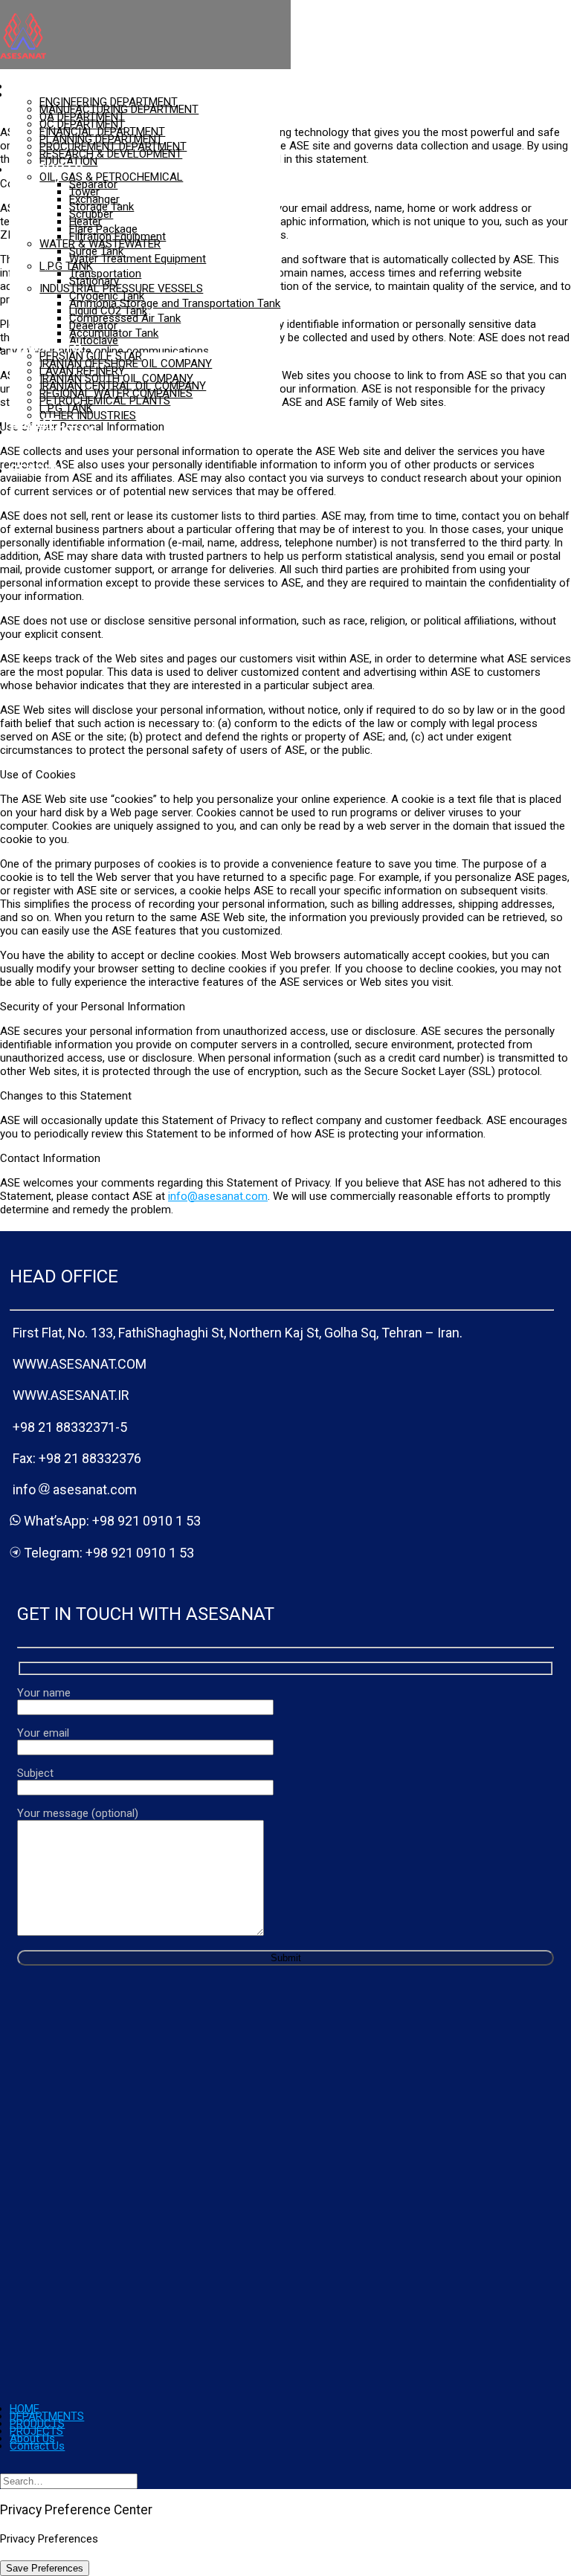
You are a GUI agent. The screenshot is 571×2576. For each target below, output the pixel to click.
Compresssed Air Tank (125, 318)
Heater (86, 222)
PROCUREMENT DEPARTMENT (113, 146)
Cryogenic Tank (107, 296)
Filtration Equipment (117, 236)
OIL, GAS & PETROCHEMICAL (111, 177)
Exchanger (94, 199)
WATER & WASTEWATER (100, 244)
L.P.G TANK (66, 266)
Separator (93, 184)
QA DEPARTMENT (82, 117)
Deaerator (93, 326)
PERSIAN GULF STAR (91, 356)
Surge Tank (96, 251)
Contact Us (54, 431)
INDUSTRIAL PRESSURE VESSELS (121, 288)
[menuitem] (145, 86)
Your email (43, 1733)
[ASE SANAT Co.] (145, 36)
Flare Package (103, 229)
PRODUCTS (46, 168)
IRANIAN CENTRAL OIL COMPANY (123, 386)
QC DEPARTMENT (82, 124)
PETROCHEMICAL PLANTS (105, 401)
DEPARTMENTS (59, 93)
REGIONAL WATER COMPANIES (116, 393)
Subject (35, 1773)
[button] (37, 469)
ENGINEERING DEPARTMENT (109, 102)
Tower (84, 192)
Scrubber (91, 214)
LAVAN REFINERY (82, 371)
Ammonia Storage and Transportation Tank (175, 303)
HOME (25, 2409)
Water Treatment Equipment (138, 259)
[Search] (69, 2481)
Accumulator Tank (114, 333)
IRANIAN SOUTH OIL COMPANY (116, 378)
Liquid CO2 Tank (108, 311)
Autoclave (94, 340)
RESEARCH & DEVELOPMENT (111, 154)
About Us (32, 2438)
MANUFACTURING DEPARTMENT (119, 109)
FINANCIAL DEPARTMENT (102, 132)
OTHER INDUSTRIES (88, 416)
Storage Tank (101, 207)
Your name (44, 1693)
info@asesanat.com (218, 1196)
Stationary (94, 281)
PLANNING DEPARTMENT (101, 139)
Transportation (105, 274)
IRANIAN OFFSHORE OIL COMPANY (126, 364)
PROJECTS (46, 348)
